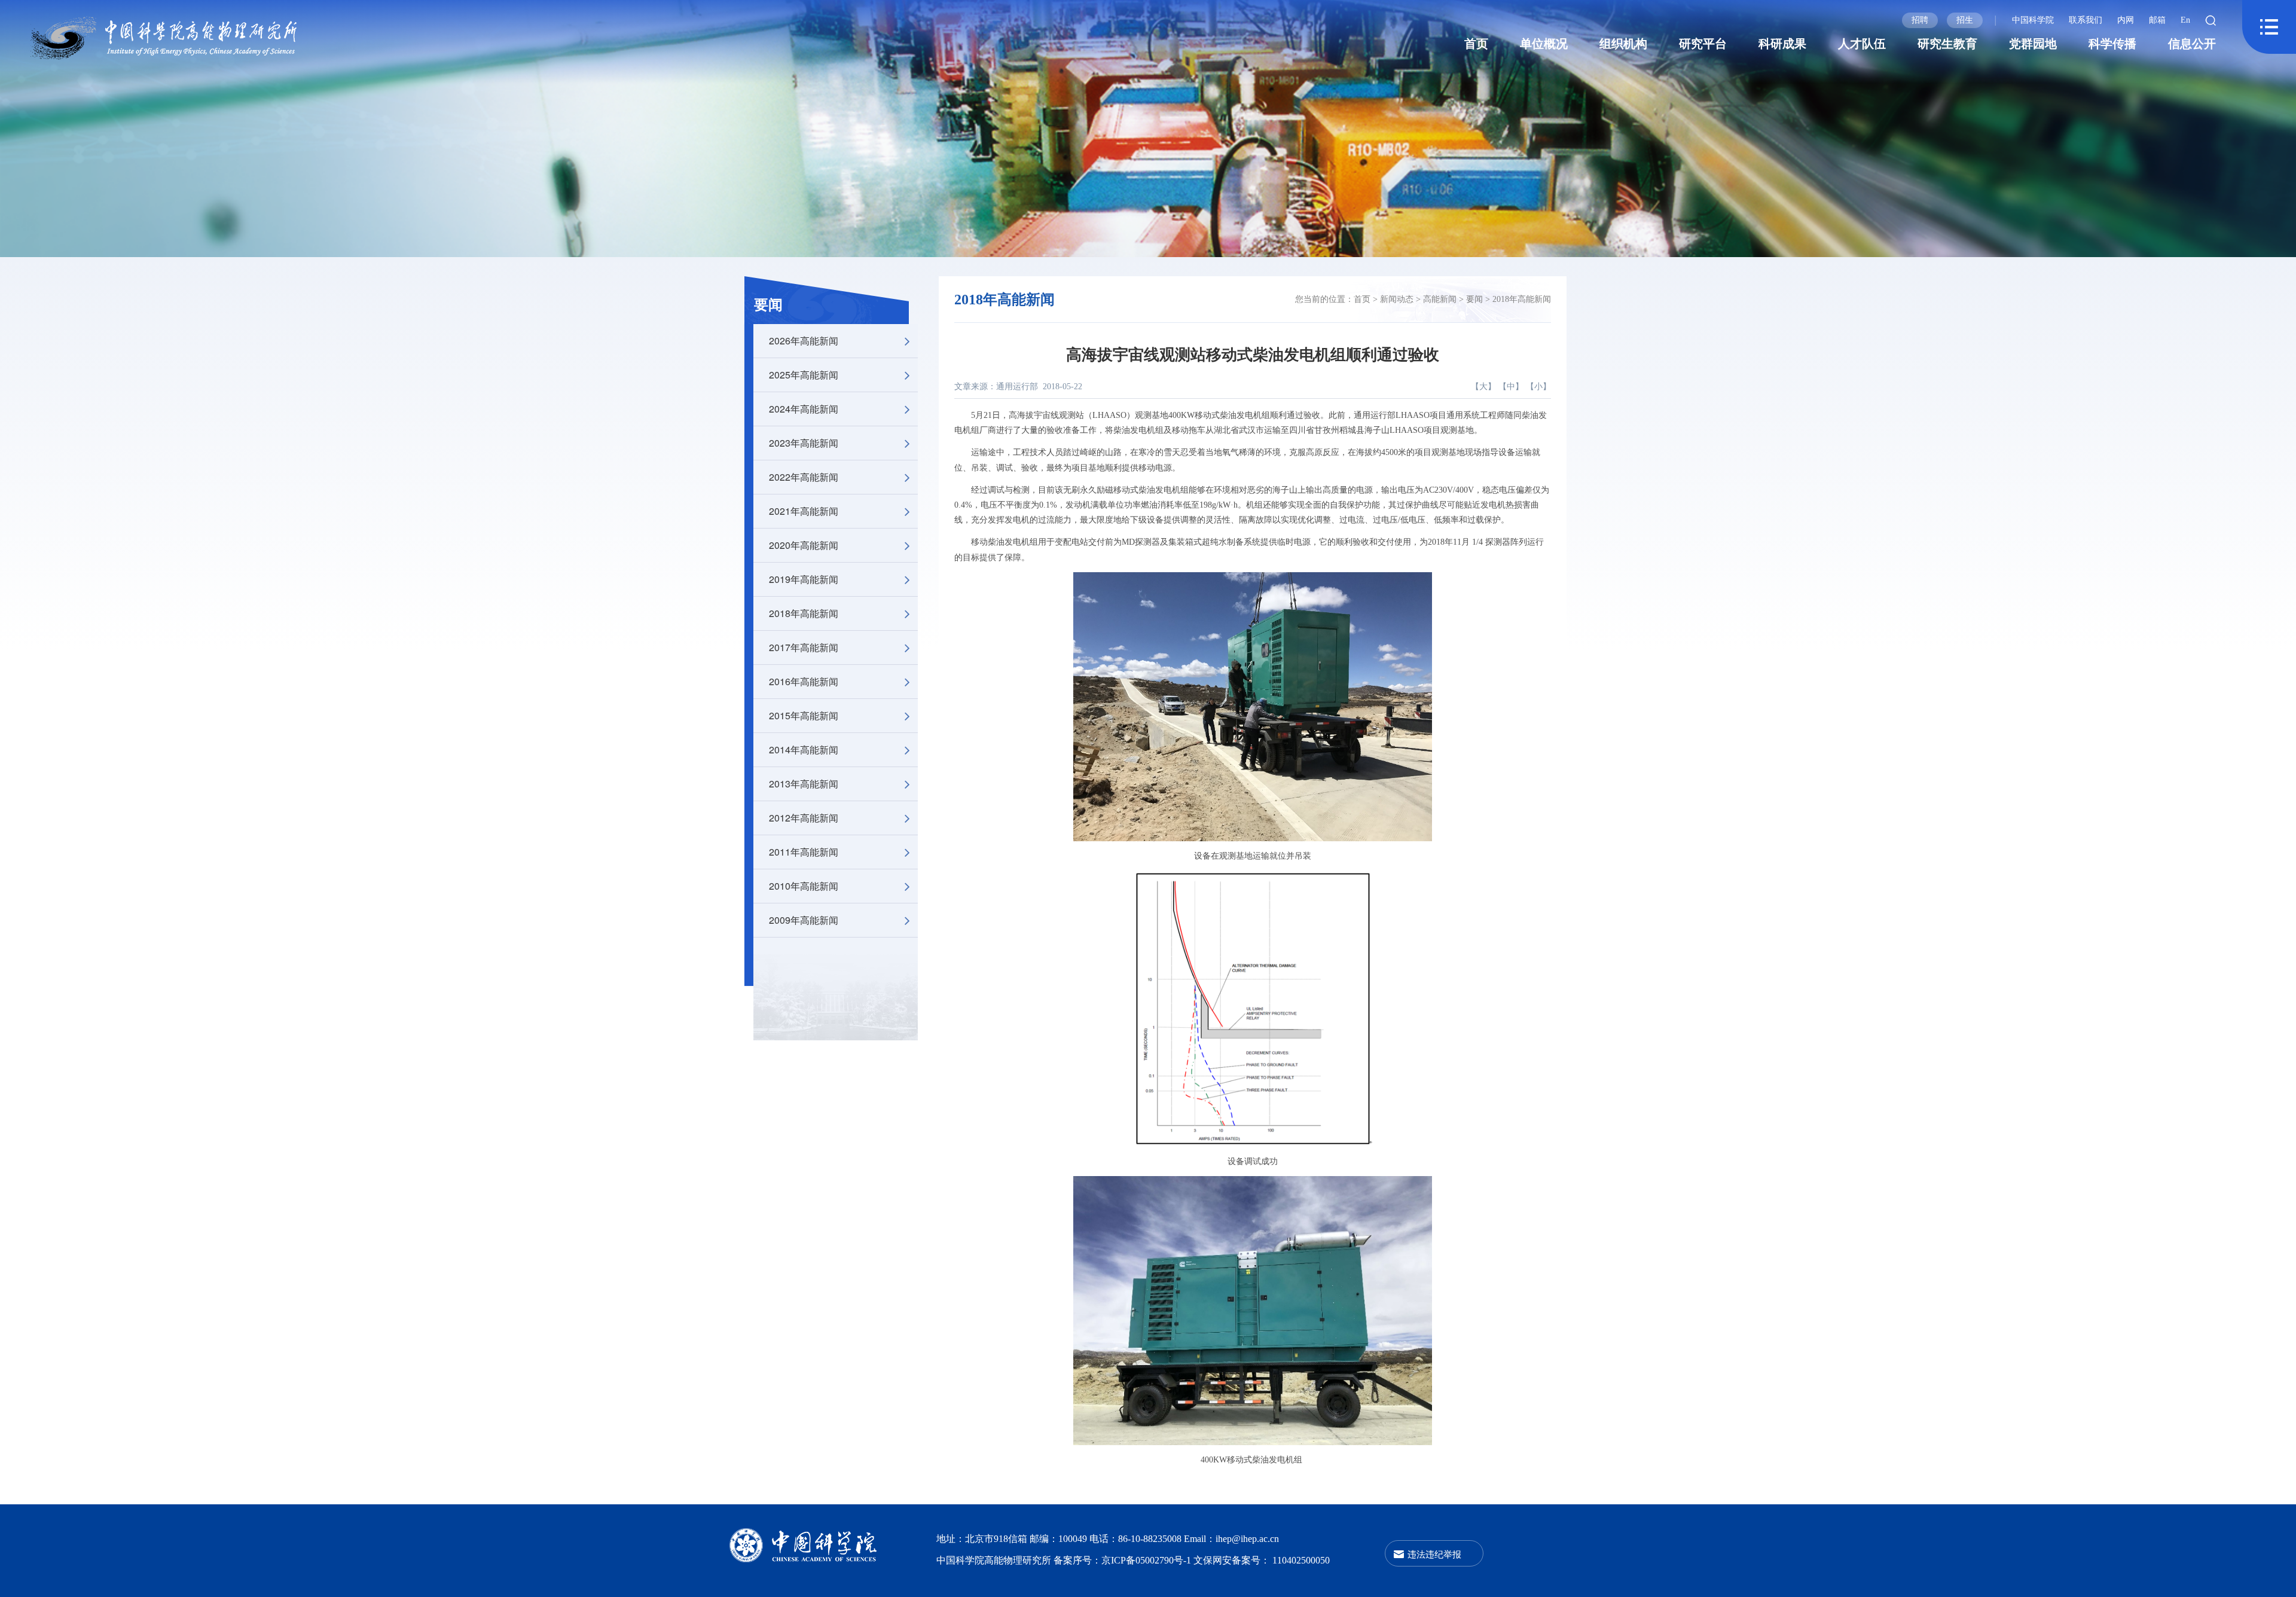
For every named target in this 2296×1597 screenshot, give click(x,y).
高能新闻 (1440, 299)
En (2185, 20)
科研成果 (1782, 44)
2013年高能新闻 (804, 784)
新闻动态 (1397, 299)
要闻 (768, 305)
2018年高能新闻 (804, 613)
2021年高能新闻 (804, 511)
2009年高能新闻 (804, 920)
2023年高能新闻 (804, 443)
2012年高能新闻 (804, 818)
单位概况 (1544, 44)
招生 (1965, 20)
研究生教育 (1947, 44)
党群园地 (2033, 44)
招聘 (1920, 20)
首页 (1476, 44)
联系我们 (2086, 20)
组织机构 (1623, 44)
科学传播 (2112, 44)
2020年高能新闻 (804, 545)
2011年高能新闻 (804, 852)
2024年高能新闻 (804, 409)
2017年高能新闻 (804, 647)
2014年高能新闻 (804, 749)
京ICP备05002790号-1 (1147, 1560)
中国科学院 (2033, 20)
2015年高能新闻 (804, 715)
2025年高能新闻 (804, 375)
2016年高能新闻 (804, 681)
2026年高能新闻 (804, 341)
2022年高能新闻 (804, 477)
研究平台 (1703, 44)
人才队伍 (1862, 44)
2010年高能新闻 (804, 886)
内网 (2126, 20)
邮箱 (2157, 20)
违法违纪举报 (1434, 1554)
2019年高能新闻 (804, 579)
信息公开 (2192, 44)
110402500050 (1301, 1560)
